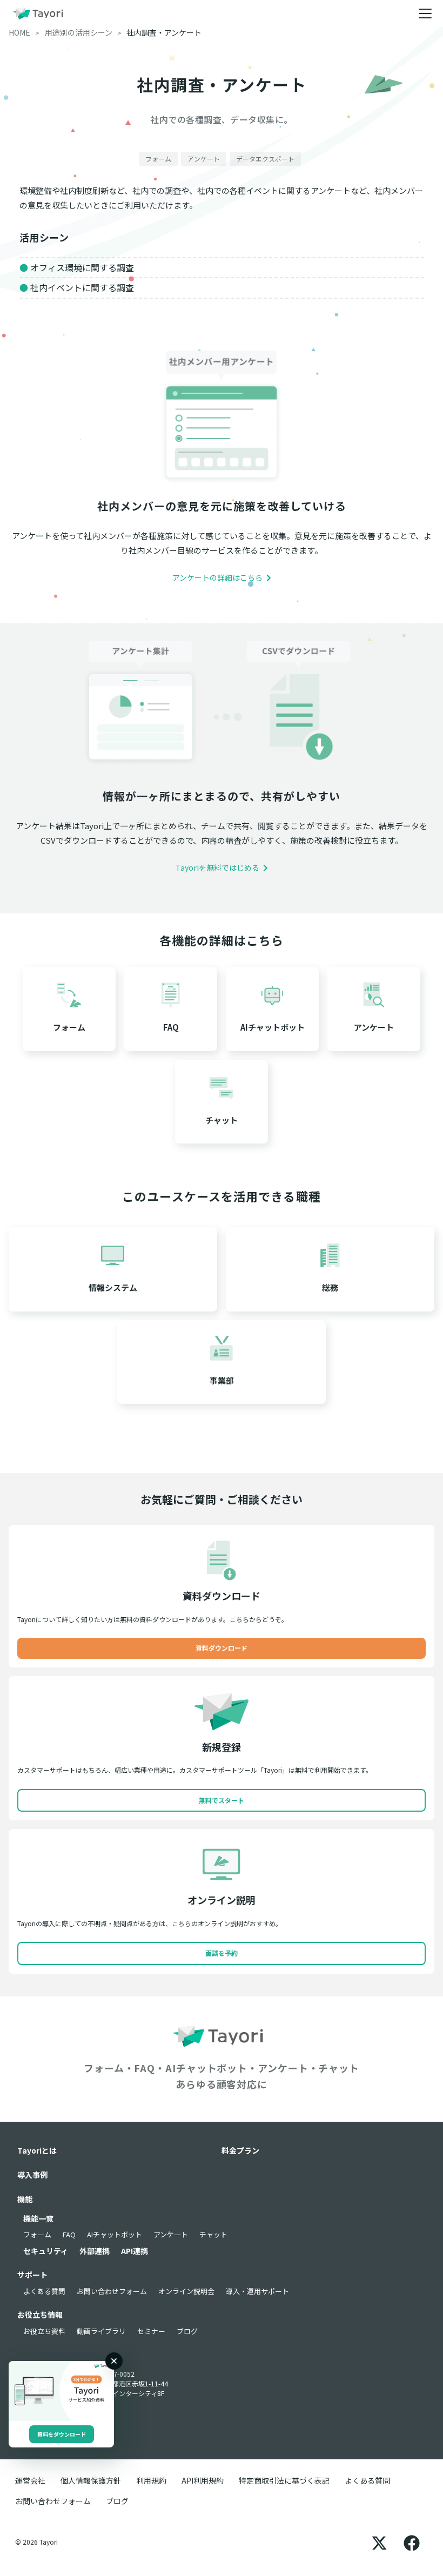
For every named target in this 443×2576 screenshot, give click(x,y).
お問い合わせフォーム (112, 2291)
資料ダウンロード (222, 1648)
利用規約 (151, 2480)
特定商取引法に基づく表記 (284, 2480)
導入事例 (32, 2175)
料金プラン (240, 2150)
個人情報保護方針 (91, 2480)
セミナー (151, 2331)
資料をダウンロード (62, 2434)
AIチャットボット (115, 2234)
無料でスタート (222, 1800)
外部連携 (95, 2251)
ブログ (187, 2331)
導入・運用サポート (257, 2291)
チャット (213, 2234)
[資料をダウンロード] (61, 2391)
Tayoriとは (37, 2150)
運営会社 (30, 2480)
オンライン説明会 (186, 2291)
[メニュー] (425, 14)
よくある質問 (44, 2291)
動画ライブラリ (101, 2331)
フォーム (37, 2234)
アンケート (171, 2234)
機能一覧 (38, 2218)
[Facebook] (412, 2542)
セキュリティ (46, 2251)
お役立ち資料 (44, 2331)
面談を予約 (222, 1953)
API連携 (135, 2251)
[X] (379, 2542)
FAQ (69, 2234)
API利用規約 (203, 2480)
